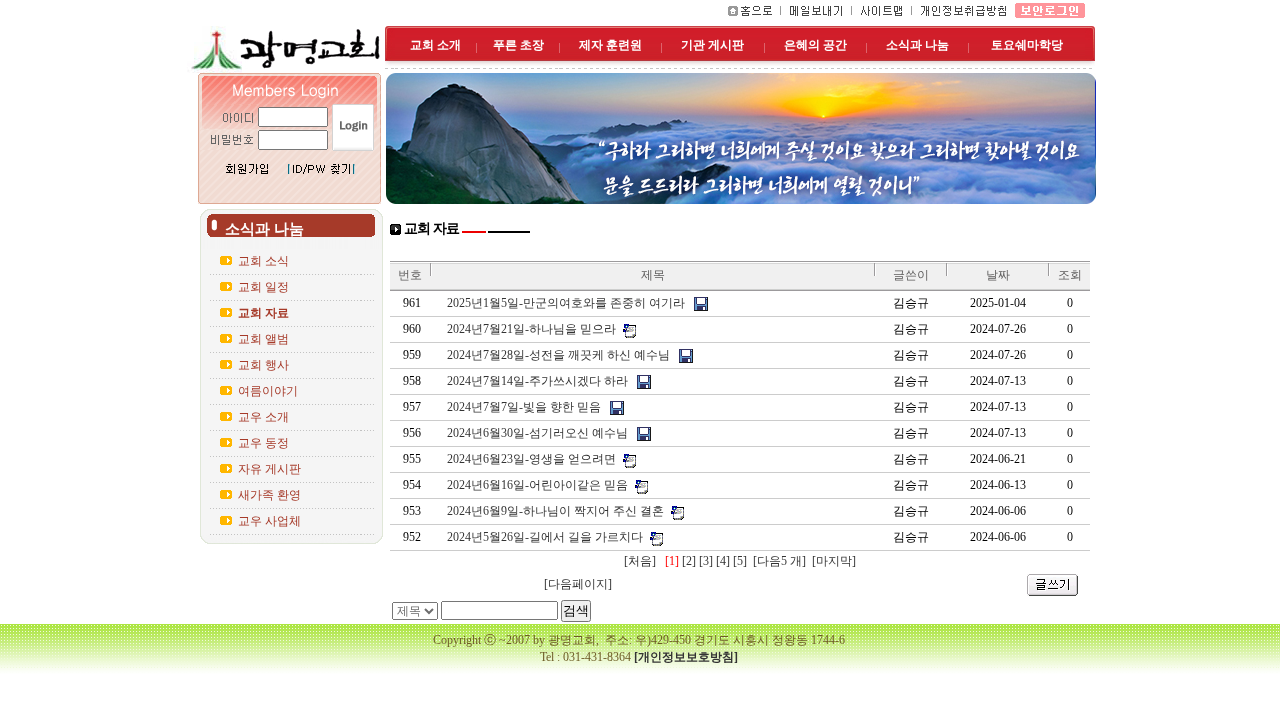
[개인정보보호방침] (686, 657)
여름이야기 (268, 391)
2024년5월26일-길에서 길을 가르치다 (545, 537)
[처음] (641, 561)
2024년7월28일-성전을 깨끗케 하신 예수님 (558, 355)
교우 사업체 (269, 521)
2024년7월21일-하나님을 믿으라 (531, 329)
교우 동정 (263, 443)
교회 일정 (263, 287)
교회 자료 (263, 313)
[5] (740, 561)
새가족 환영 (269, 495)
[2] (689, 561)
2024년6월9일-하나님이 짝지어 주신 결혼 (555, 511)
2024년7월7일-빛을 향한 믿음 (524, 407)
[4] (723, 561)
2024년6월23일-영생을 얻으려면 (531, 459)
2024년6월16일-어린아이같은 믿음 (537, 485)
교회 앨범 (263, 339)
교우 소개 (263, 417)
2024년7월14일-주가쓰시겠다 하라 (537, 381)
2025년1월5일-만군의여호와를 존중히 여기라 (566, 303)
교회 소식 (263, 261)
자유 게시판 (269, 469)
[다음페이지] (578, 584)
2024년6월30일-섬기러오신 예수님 (537, 433)
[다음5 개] (778, 561)
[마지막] (832, 561)
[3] (706, 561)
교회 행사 (263, 365)
